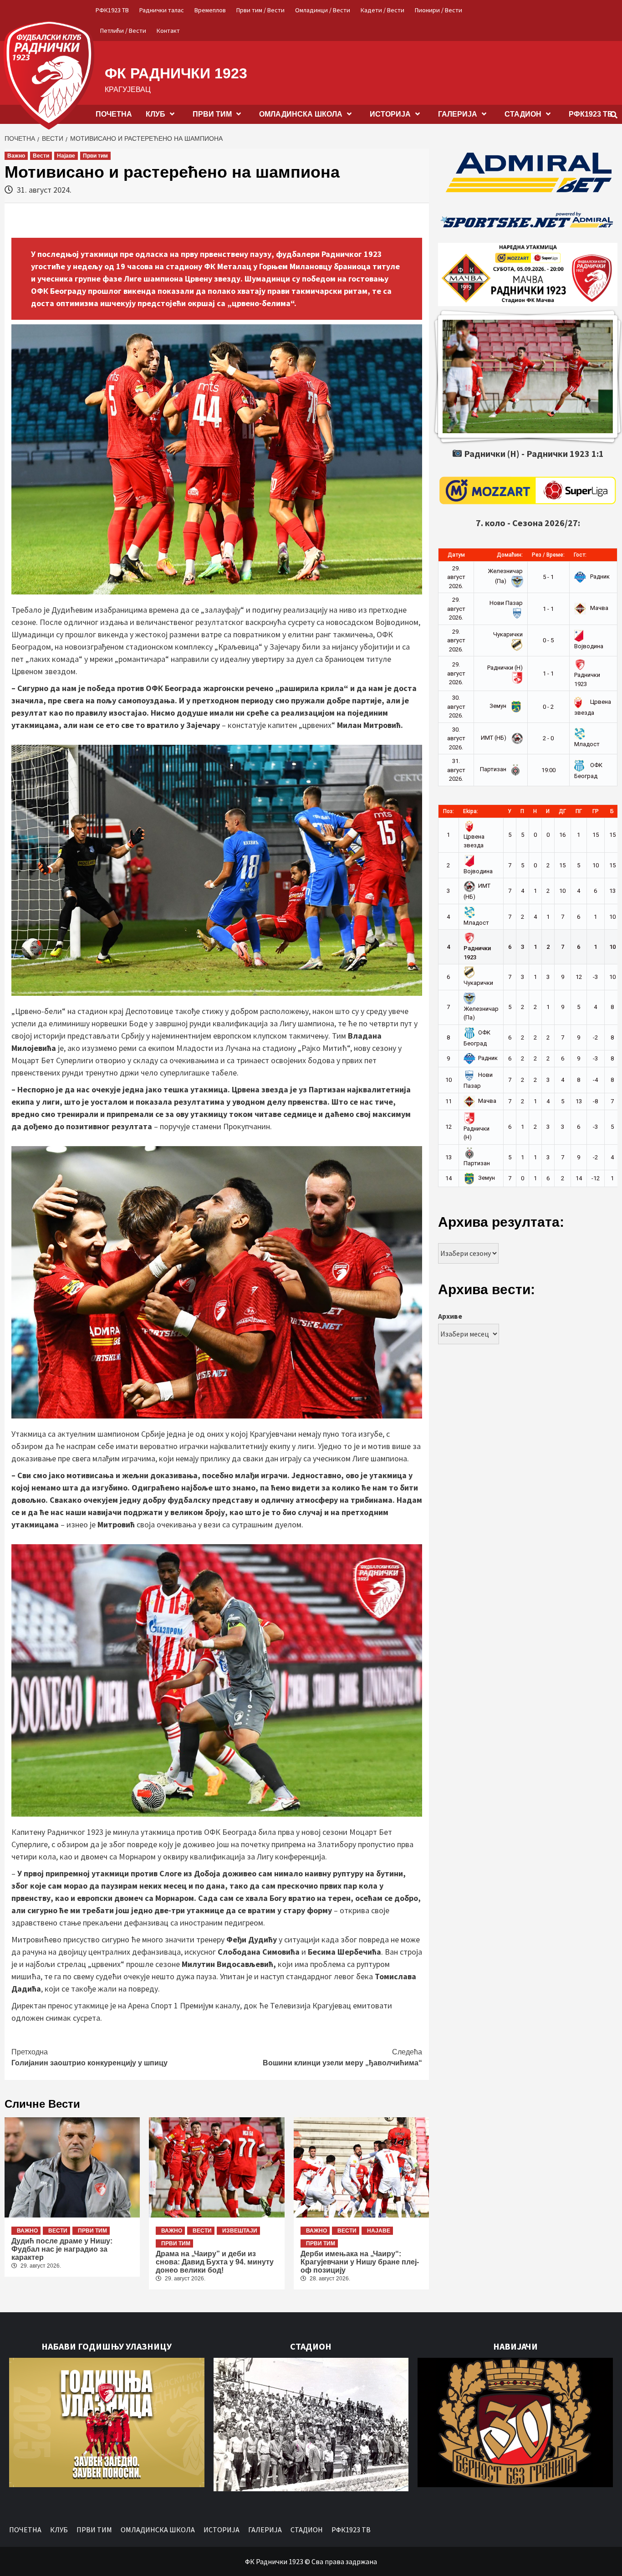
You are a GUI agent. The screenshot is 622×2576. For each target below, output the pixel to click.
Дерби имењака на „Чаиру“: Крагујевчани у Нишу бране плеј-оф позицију (360, 2262)
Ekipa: (471, 811)
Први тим (95, 156)
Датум (456, 555)
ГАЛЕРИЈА (458, 114)
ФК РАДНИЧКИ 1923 (176, 73)
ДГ (562, 811)
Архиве (450, 1316)
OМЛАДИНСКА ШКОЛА (301, 114)
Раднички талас (162, 10)
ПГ (579, 811)
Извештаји (240, 2231)
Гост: (580, 555)
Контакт (168, 31)
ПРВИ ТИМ (212, 114)
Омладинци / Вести (323, 10)
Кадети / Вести (382, 10)
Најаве (66, 156)
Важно (16, 156)
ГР (596, 811)
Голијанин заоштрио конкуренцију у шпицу (89, 2057)
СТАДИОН (523, 114)
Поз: (449, 811)
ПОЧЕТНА (114, 114)
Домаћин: (510, 555)
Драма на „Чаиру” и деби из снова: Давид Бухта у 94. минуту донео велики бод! (215, 2262)
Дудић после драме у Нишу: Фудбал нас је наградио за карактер (62, 2249)
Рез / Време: (548, 555)
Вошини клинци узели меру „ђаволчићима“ (342, 2057)
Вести (41, 156)
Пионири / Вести (438, 10)
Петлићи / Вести (123, 31)
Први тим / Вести (260, 10)
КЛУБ (155, 114)
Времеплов (210, 10)
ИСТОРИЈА (390, 114)
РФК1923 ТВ (112, 10)
